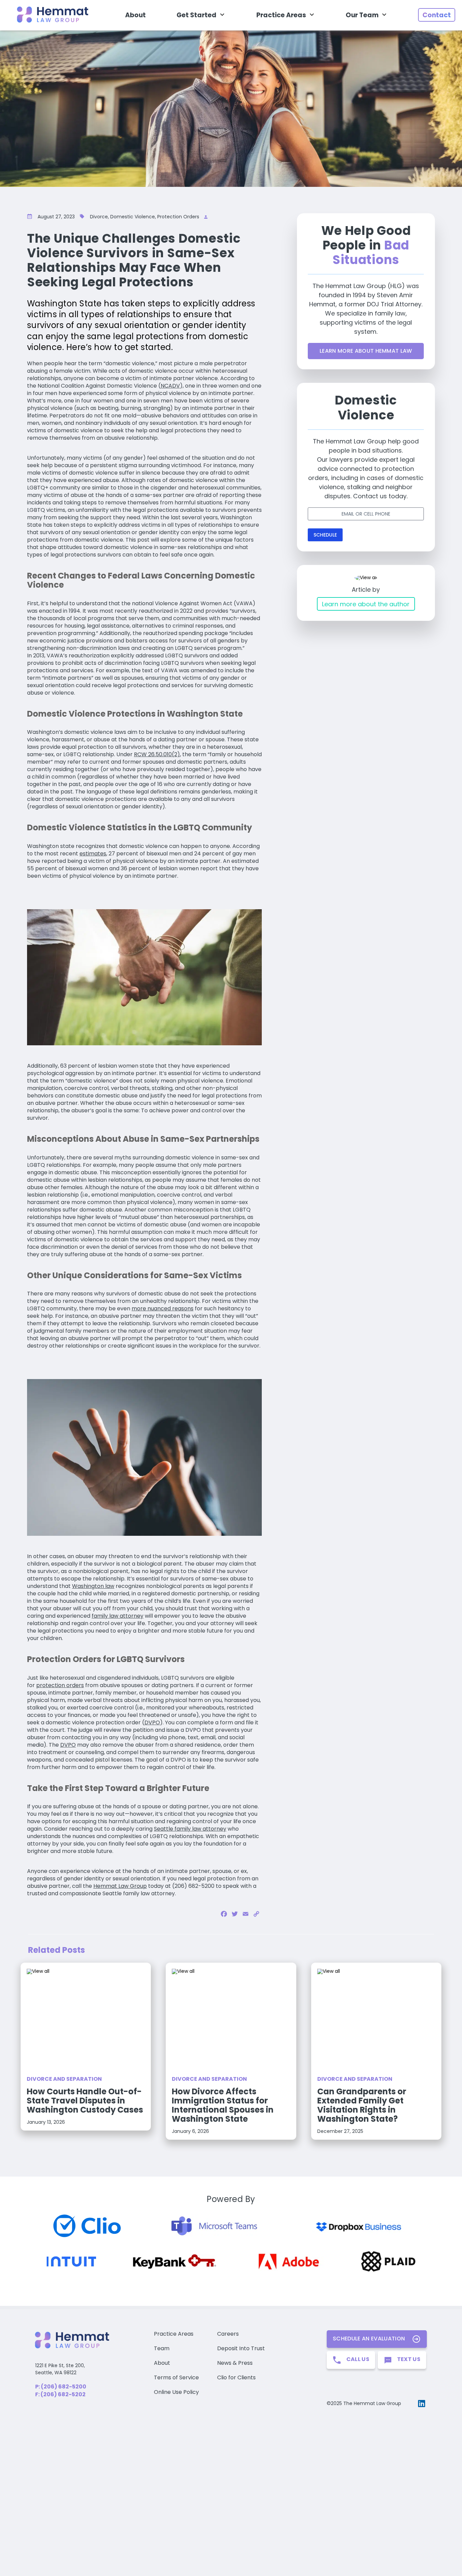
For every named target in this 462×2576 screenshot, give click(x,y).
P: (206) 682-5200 (61, 2387)
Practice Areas (281, 15)
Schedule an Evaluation (369, 2339)
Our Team (362, 15)
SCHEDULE (325, 535)
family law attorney (118, 1616)
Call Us (358, 2359)
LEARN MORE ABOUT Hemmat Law (366, 351)
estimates (93, 854)
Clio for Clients (236, 2377)
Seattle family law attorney (190, 1829)
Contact (437, 15)
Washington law (93, 1586)
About (135, 15)
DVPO (152, 1722)
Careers (228, 2334)
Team (162, 2348)
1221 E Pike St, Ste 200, (60, 2365)
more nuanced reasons (163, 1308)
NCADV (170, 386)
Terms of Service (176, 2377)
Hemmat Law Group (120, 1886)
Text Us (409, 2359)
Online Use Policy (176, 2392)
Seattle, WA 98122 (56, 2373)
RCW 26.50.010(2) (157, 754)
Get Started (197, 15)
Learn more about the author (366, 604)
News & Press (235, 2363)
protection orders (60, 1685)
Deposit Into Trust (241, 2348)
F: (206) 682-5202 (60, 2394)
